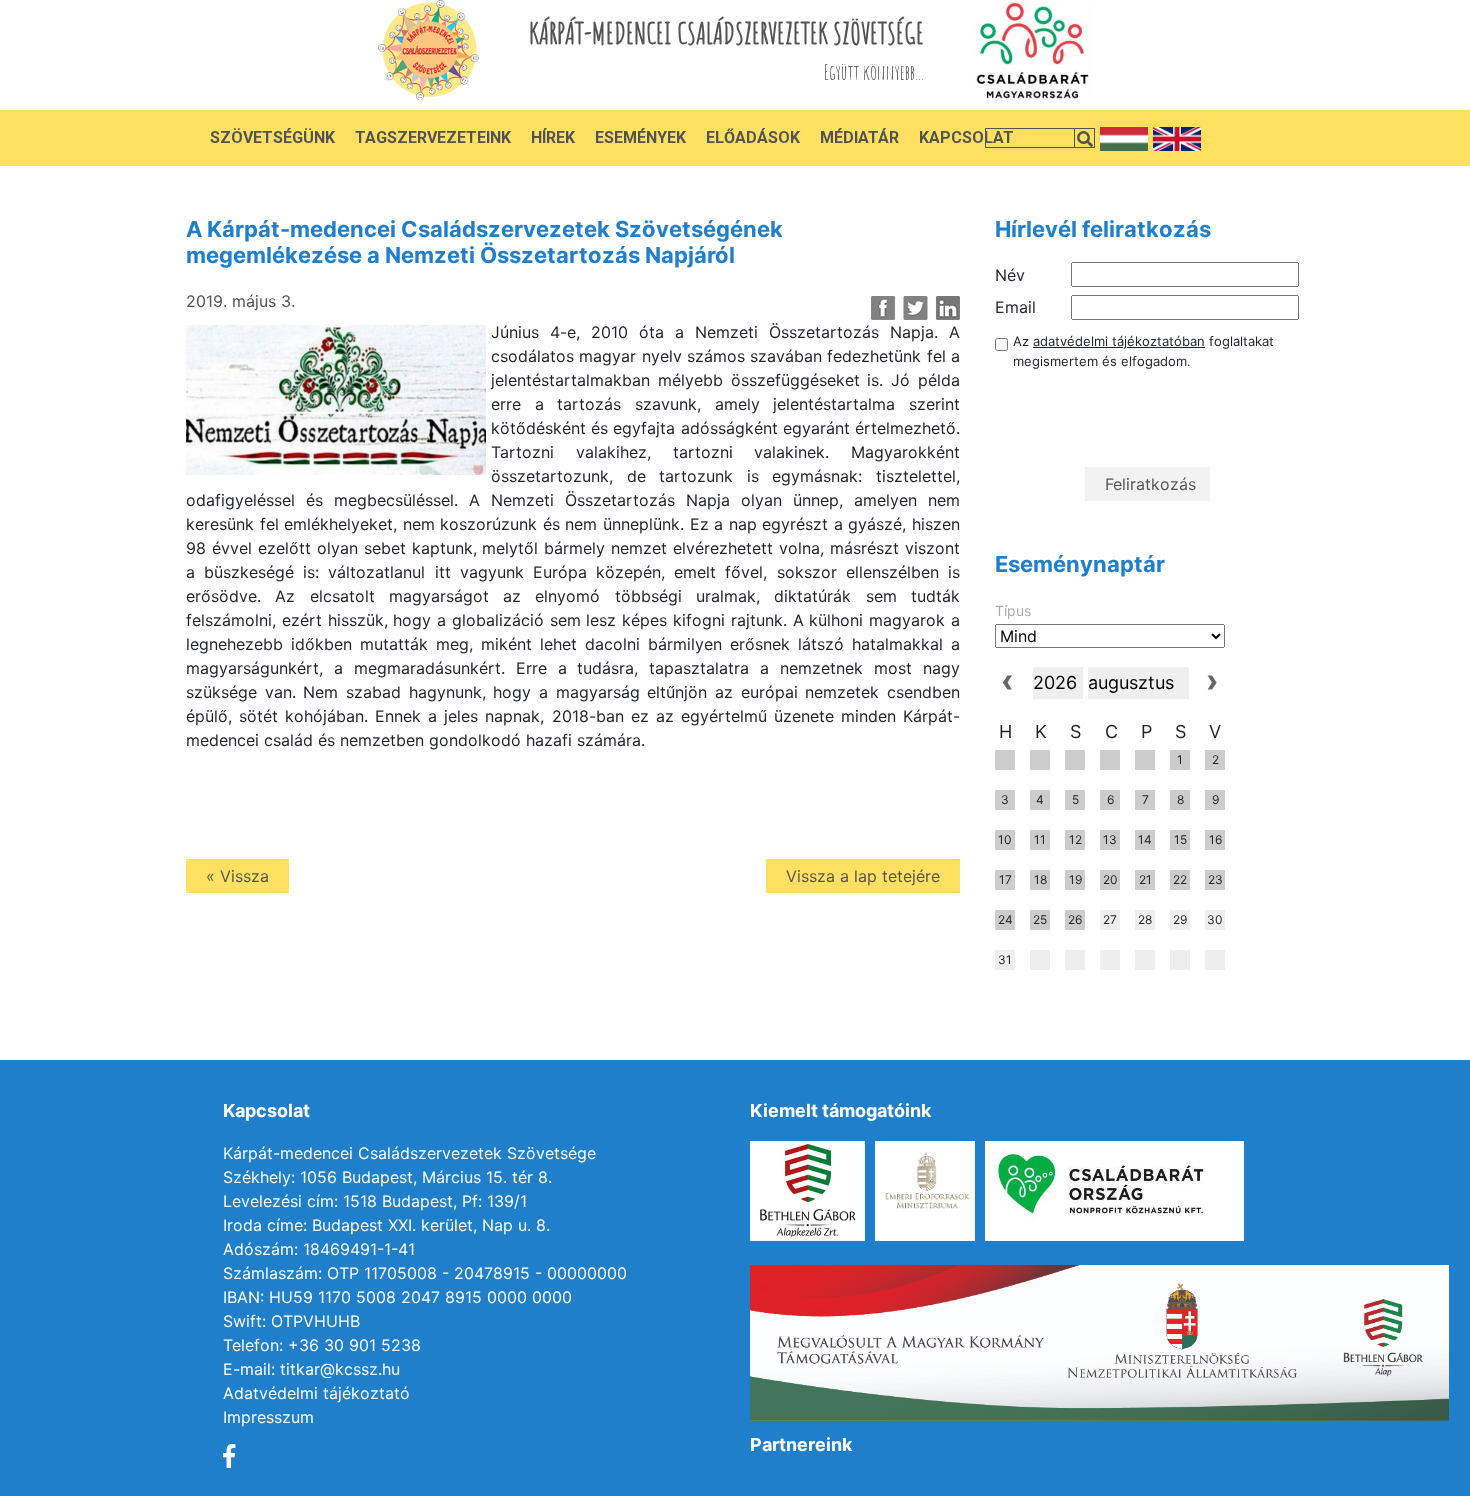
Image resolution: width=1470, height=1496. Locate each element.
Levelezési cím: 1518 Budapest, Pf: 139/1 (375, 1201)
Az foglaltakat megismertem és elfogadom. (1143, 351)
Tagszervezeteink (433, 137)
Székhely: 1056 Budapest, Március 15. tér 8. (387, 1177)
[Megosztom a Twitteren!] (915, 308)
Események (640, 137)
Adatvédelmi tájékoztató (316, 1393)
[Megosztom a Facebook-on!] (883, 308)
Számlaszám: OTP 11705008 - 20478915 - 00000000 (425, 1273)
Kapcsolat (966, 137)
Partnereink (801, 1444)
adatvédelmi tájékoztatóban (1119, 341)
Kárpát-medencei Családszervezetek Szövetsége (409, 1153)
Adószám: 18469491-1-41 (319, 1249)
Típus (1013, 610)
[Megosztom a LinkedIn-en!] (947, 308)
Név (1010, 275)
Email (1015, 307)
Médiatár (859, 137)
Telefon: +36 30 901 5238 (322, 1345)
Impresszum (268, 1417)
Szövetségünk (272, 137)
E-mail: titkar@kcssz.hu (311, 1369)
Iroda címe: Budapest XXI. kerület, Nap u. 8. (386, 1225)
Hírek (553, 137)
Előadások (753, 137)
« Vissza (237, 876)
